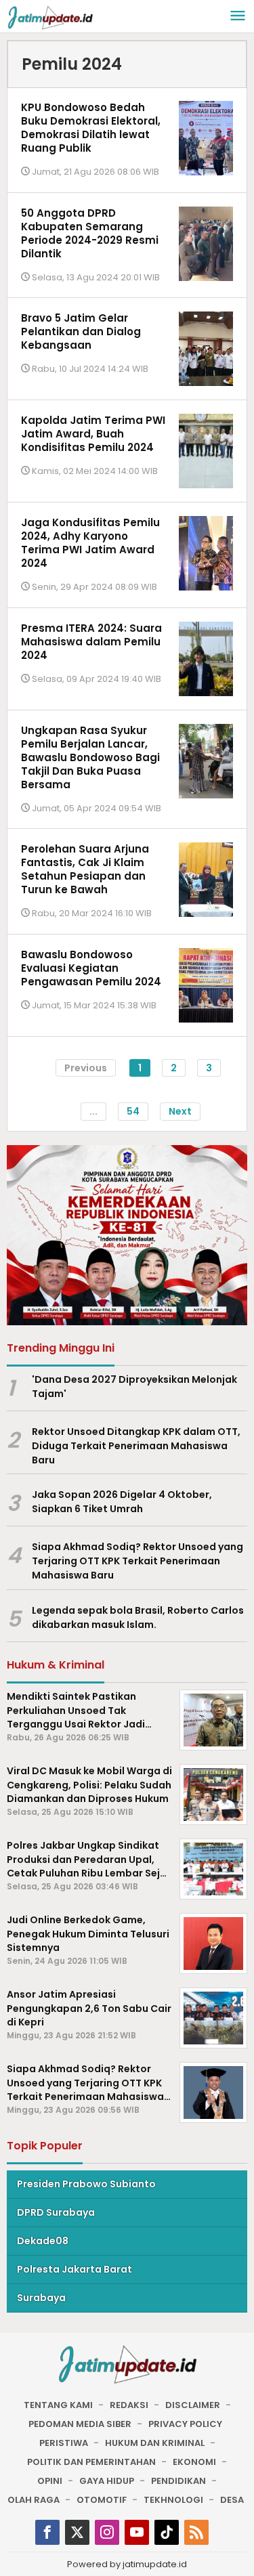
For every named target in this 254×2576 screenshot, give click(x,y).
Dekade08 (43, 2241)
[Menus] (238, 17)
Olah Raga (34, 2500)
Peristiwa (64, 2443)
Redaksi (129, 2405)
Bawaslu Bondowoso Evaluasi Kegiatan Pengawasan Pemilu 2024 (91, 968)
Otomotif (102, 2500)
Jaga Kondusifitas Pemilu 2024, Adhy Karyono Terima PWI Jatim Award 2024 (90, 543)
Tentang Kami (58, 2405)
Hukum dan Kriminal (155, 2443)
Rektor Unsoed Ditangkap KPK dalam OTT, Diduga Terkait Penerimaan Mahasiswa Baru (136, 1446)
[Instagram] (107, 2532)
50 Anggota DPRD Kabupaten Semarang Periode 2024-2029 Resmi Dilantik (90, 233)
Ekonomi (194, 2462)
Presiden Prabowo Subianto (86, 2184)
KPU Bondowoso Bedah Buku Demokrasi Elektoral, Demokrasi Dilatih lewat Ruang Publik (91, 128)
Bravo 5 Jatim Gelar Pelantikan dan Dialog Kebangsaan (81, 331)
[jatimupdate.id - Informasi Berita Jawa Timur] (50, 17)
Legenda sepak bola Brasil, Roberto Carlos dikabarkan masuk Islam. (138, 1617)
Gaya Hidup (107, 2481)
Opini (50, 2481)
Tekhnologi (173, 2500)
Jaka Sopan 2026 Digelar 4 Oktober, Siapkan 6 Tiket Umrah (122, 1502)
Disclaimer (193, 2405)
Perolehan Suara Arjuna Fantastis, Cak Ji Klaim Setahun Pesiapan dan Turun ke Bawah (85, 869)
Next (180, 1111)
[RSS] (196, 2532)
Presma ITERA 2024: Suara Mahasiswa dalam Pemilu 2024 (91, 642)
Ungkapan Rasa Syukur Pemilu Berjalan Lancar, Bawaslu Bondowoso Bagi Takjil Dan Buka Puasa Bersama (90, 757)
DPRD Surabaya (56, 2212)
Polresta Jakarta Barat (75, 2269)
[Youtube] (137, 2532)
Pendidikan (178, 2481)
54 (133, 1111)
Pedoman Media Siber (80, 2424)
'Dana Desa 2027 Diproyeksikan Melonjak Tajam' (134, 1387)
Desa (232, 2500)
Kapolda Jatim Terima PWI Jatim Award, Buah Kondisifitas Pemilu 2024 (93, 434)
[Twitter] (77, 2532)
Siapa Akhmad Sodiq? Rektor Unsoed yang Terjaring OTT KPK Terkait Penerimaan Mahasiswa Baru (137, 1561)
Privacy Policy (185, 2424)
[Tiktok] (167, 2532)
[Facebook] (47, 2532)
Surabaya (41, 2298)
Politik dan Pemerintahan (91, 2462)
